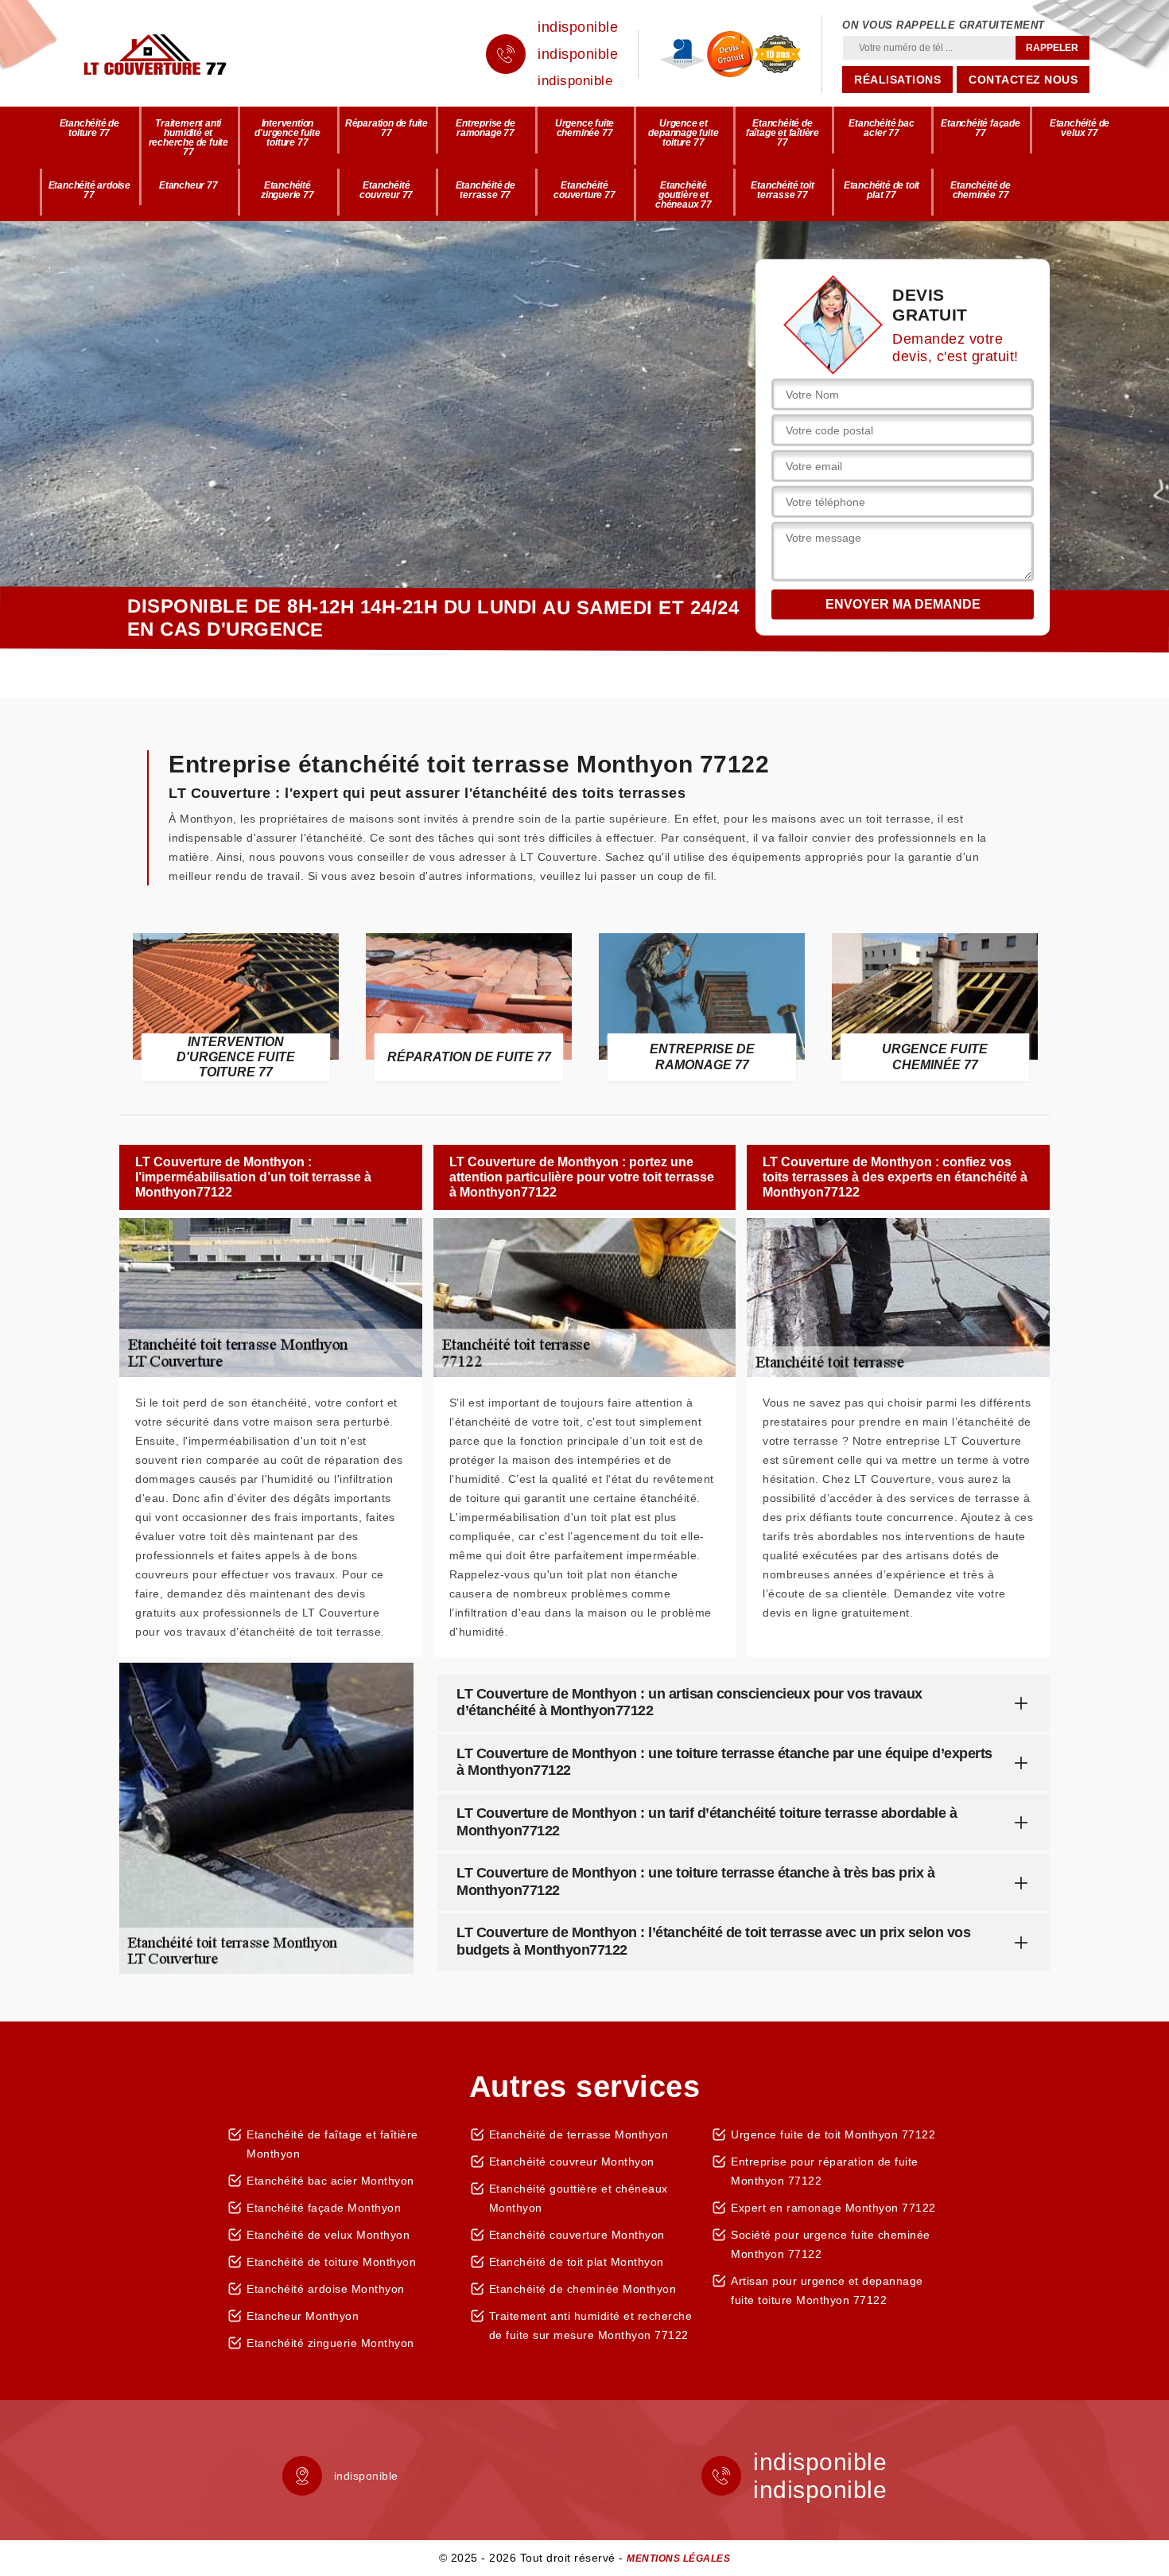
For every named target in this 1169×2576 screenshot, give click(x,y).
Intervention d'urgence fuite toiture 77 (287, 133)
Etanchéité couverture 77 (584, 190)
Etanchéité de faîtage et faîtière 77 (783, 133)
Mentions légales (678, 2558)
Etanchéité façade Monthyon (324, 2208)
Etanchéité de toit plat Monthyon (577, 2262)
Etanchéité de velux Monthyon (328, 2235)
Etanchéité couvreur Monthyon (572, 2162)
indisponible (578, 27)
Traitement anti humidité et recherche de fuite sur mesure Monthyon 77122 (591, 2325)
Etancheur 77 (188, 185)
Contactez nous (1023, 80)
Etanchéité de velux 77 (1080, 128)
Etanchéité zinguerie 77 (287, 190)
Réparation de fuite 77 (386, 128)
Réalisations (897, 80)
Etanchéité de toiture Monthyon (331, 2262)
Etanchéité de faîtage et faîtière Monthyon (332, 2144)
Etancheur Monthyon (303, 2316)
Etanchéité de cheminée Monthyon (583, 2289)
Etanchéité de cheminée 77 (980, 190)
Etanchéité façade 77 (981, 128)
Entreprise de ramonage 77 (485, 128)
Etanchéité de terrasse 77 (485, 190)
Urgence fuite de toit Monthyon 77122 (833, 2134)
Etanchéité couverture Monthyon (577, 2235)
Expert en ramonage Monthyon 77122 (833, 2208)
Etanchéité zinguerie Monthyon (330, 2343)
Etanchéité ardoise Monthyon (326, 2289)
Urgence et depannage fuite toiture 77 (683, 133)
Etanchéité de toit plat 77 (882, 190)
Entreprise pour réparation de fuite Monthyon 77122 (825, 2171)
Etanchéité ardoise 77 (89, 190)
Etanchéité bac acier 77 (881, 128)
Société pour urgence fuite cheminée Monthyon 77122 (831, 2244)
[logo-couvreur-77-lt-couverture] (179, 54)
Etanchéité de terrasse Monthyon (579, 2134)
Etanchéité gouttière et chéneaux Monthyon (579, 2198)
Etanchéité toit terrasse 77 (782, 190)
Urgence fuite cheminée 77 (584, 128)
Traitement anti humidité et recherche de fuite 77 (188, 138)
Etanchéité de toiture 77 (89, 128)
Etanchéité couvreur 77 (386, 190)
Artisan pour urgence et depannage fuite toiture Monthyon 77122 (827, 2290)
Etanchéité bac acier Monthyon (330, 2181)
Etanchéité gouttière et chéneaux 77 (684, 195)
